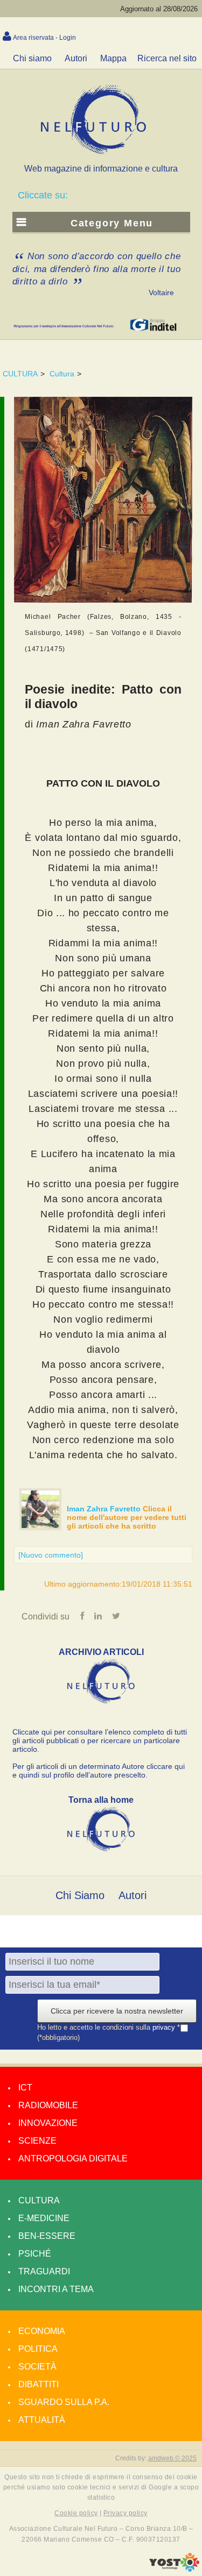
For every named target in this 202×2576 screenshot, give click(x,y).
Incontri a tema (56, 2289)
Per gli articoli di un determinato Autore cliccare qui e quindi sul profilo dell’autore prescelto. (99, 1771)
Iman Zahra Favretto (105, 1509)
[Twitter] (116, 1616)
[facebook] (82, 1616)
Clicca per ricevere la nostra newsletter (117, 2011)
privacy (165, 2027)
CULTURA (20, 374)
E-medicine (44, 2218)
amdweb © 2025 (172, 2458)
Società (37, 2367)
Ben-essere (47, 2236)
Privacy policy (126, 2513)
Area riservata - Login (44, 38)
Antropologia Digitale (73, 2158)
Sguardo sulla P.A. (64, 2402)
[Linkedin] (98, 1616)
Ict (25, 2088)
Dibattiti (39, 2384)
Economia (42, 2331)
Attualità (42, 2420)
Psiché (35, 2254)
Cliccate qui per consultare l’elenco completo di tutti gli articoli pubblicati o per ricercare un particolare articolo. (100, 1740)
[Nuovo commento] (51, 1555)
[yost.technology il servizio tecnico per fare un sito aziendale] (174, 2569)
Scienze (37, 2141)
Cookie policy (76, 2513)
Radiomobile (48, 2105)
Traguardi (44, 2271)
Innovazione (48, 2123)
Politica (38, 2349)
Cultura (62, 374)
